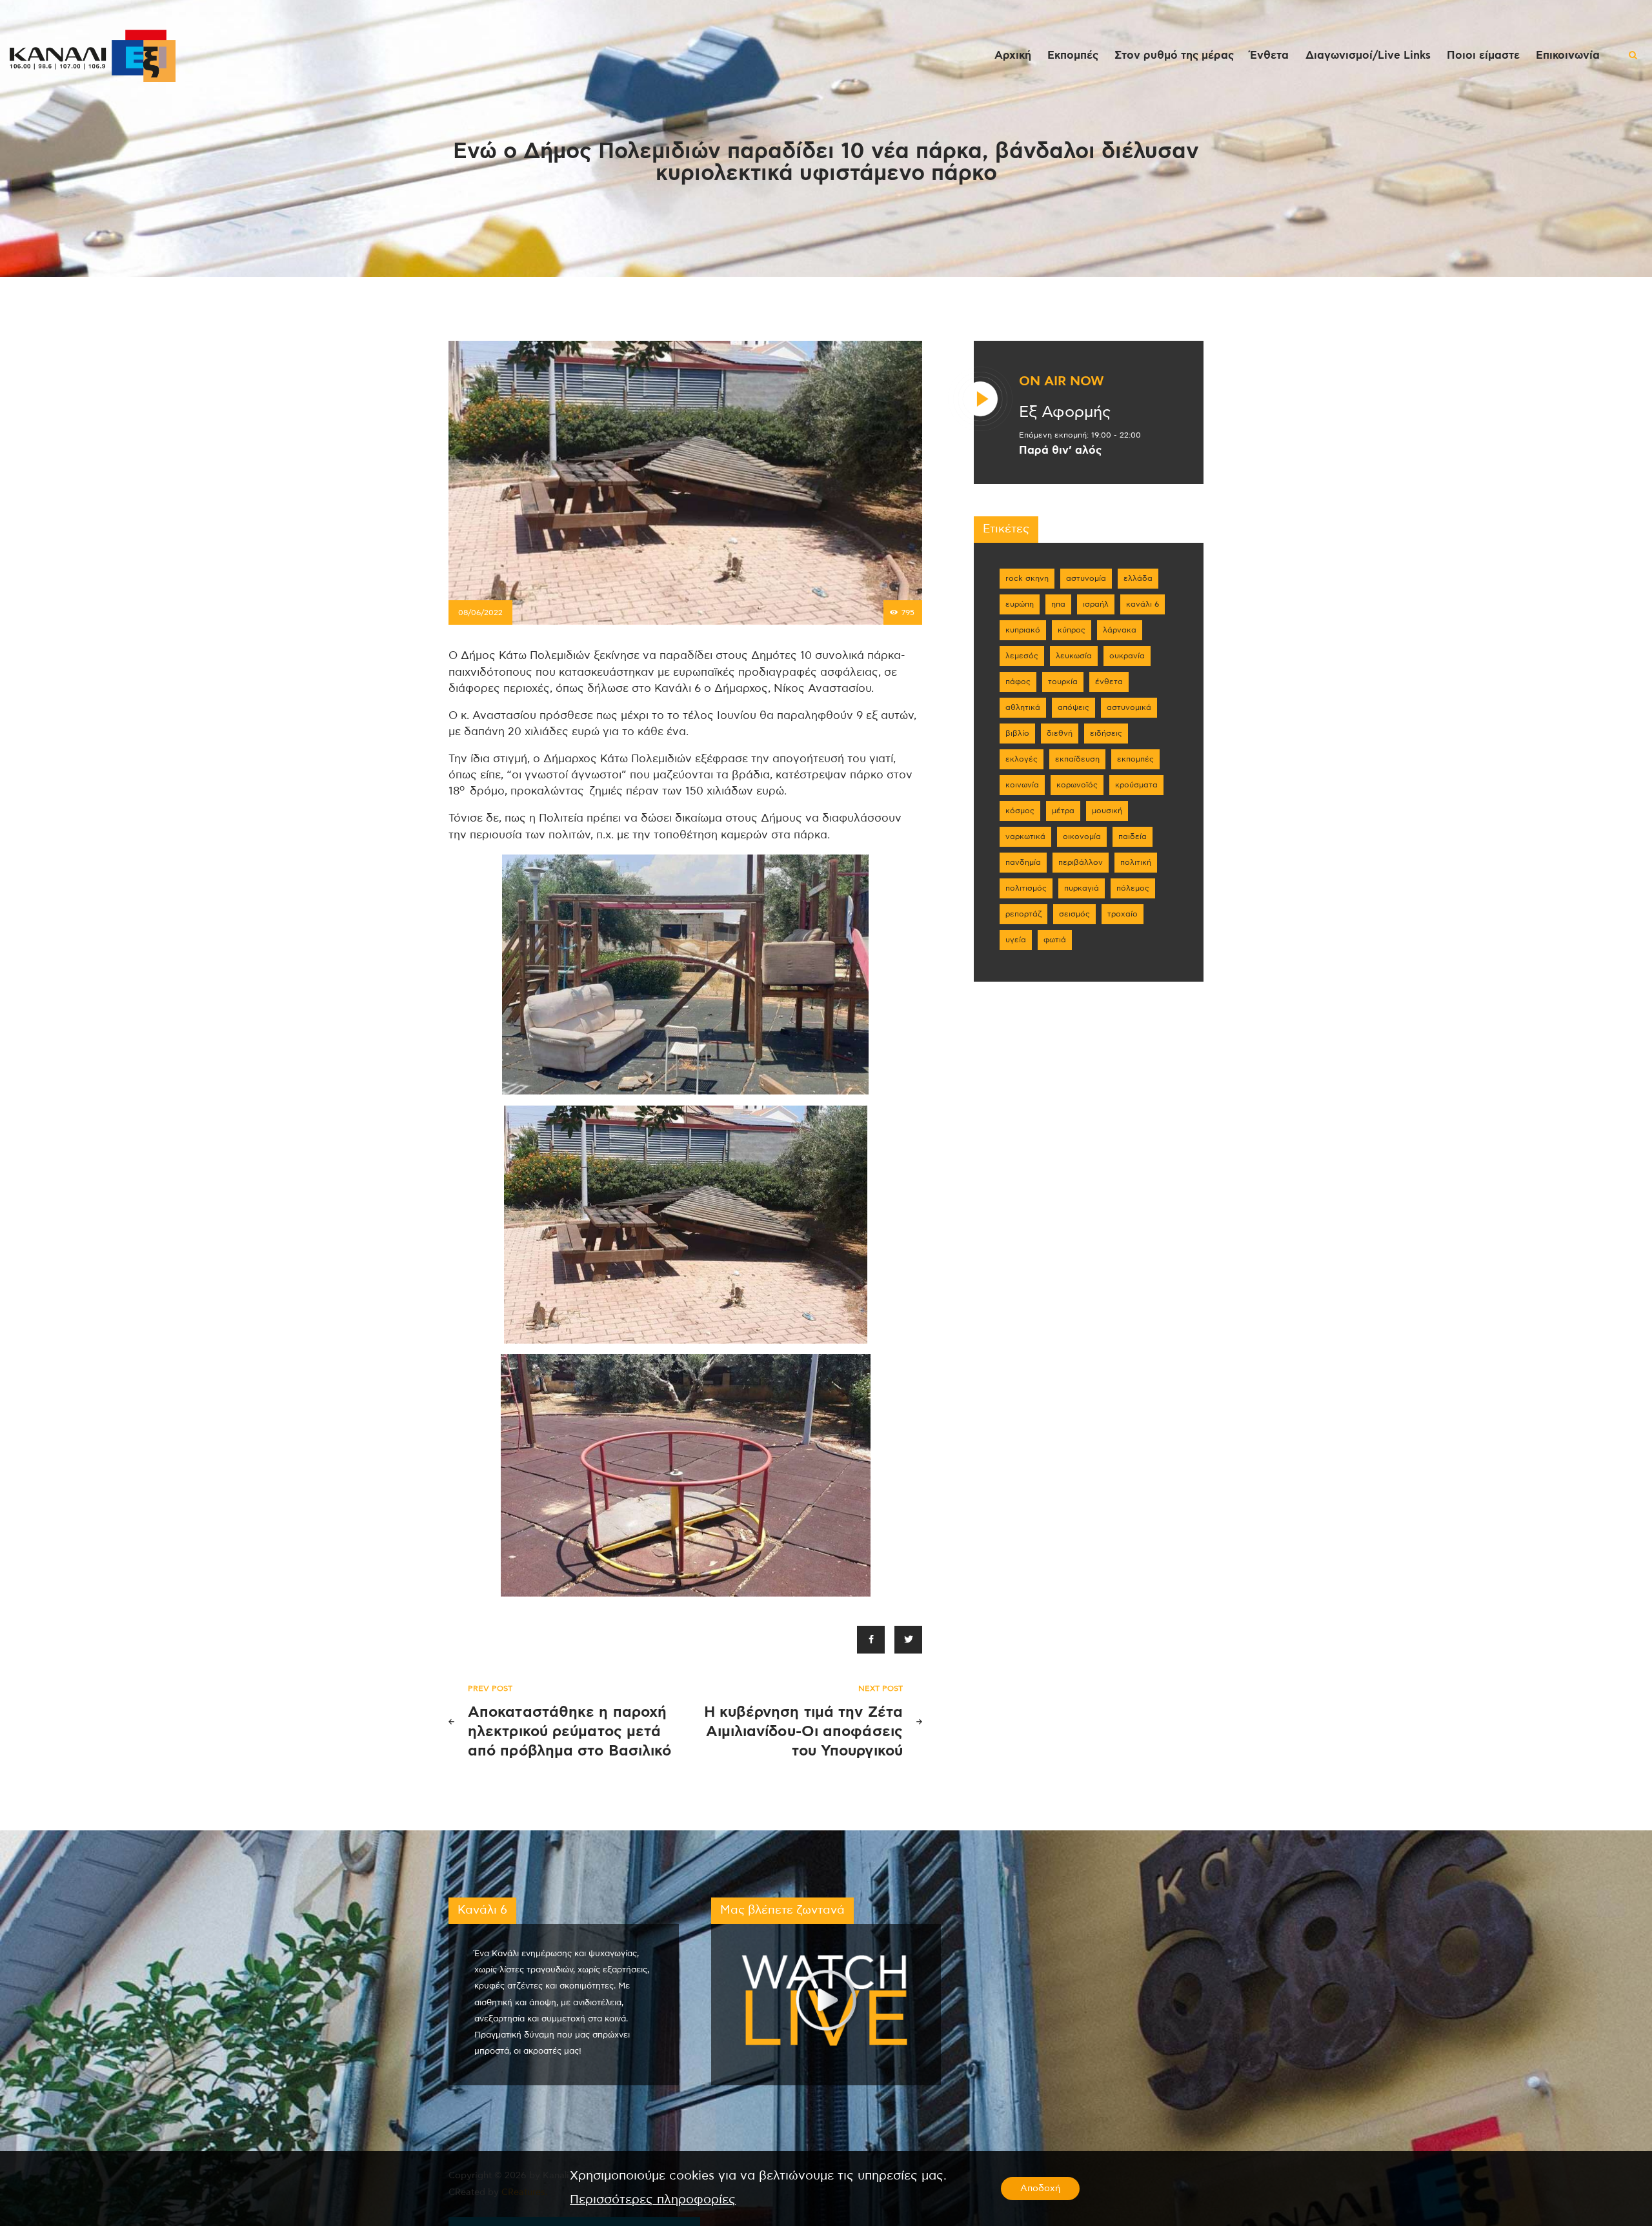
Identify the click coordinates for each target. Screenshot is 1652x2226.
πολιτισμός (1026, 888)
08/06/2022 (480, 612)
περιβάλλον (1081, 862)
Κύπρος (1072, 630)
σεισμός (1074, 914)
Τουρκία (1063, 682)
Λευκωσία (1074, 656)
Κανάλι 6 (1143, 604)
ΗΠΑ (1058, 604)
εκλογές (1022, 759)
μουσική (1107, 811)
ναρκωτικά (1025, 836)
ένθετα (1109, 682)
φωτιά (1055, 940)
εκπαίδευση (1077, 759)
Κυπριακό (1023, 630)
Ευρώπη (1020, 604)
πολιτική (1136, 862)
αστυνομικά (1129, 707)
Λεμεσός (1022, 656)
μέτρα (1063, 811)
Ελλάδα (1138, 578)
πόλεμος (1133, 888)
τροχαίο (1123, 914)
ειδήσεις (1106, 733)
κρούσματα (1136, 785)
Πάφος (1018, 682)
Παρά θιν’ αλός (1060, 450)
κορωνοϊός (1077, 785)
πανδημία (1023, 862)
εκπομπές (1135, 759)
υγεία (1016, 940)
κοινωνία (1022, 785)
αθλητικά (1023, 707)
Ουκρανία (1127, 656)
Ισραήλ (1096, 604)
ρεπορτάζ (1023, 914)
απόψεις (1073, 707)
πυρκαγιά (1082, 888)
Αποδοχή (1040, 2189)
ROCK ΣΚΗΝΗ (1027, 578)
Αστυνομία (1086, 578)
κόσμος (1020, 811)
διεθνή (1060, 733)
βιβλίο (1017, 733)
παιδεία (1133, 836)
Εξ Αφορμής (1065, 412)
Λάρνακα (1120, 630)
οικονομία (1082, 836)
